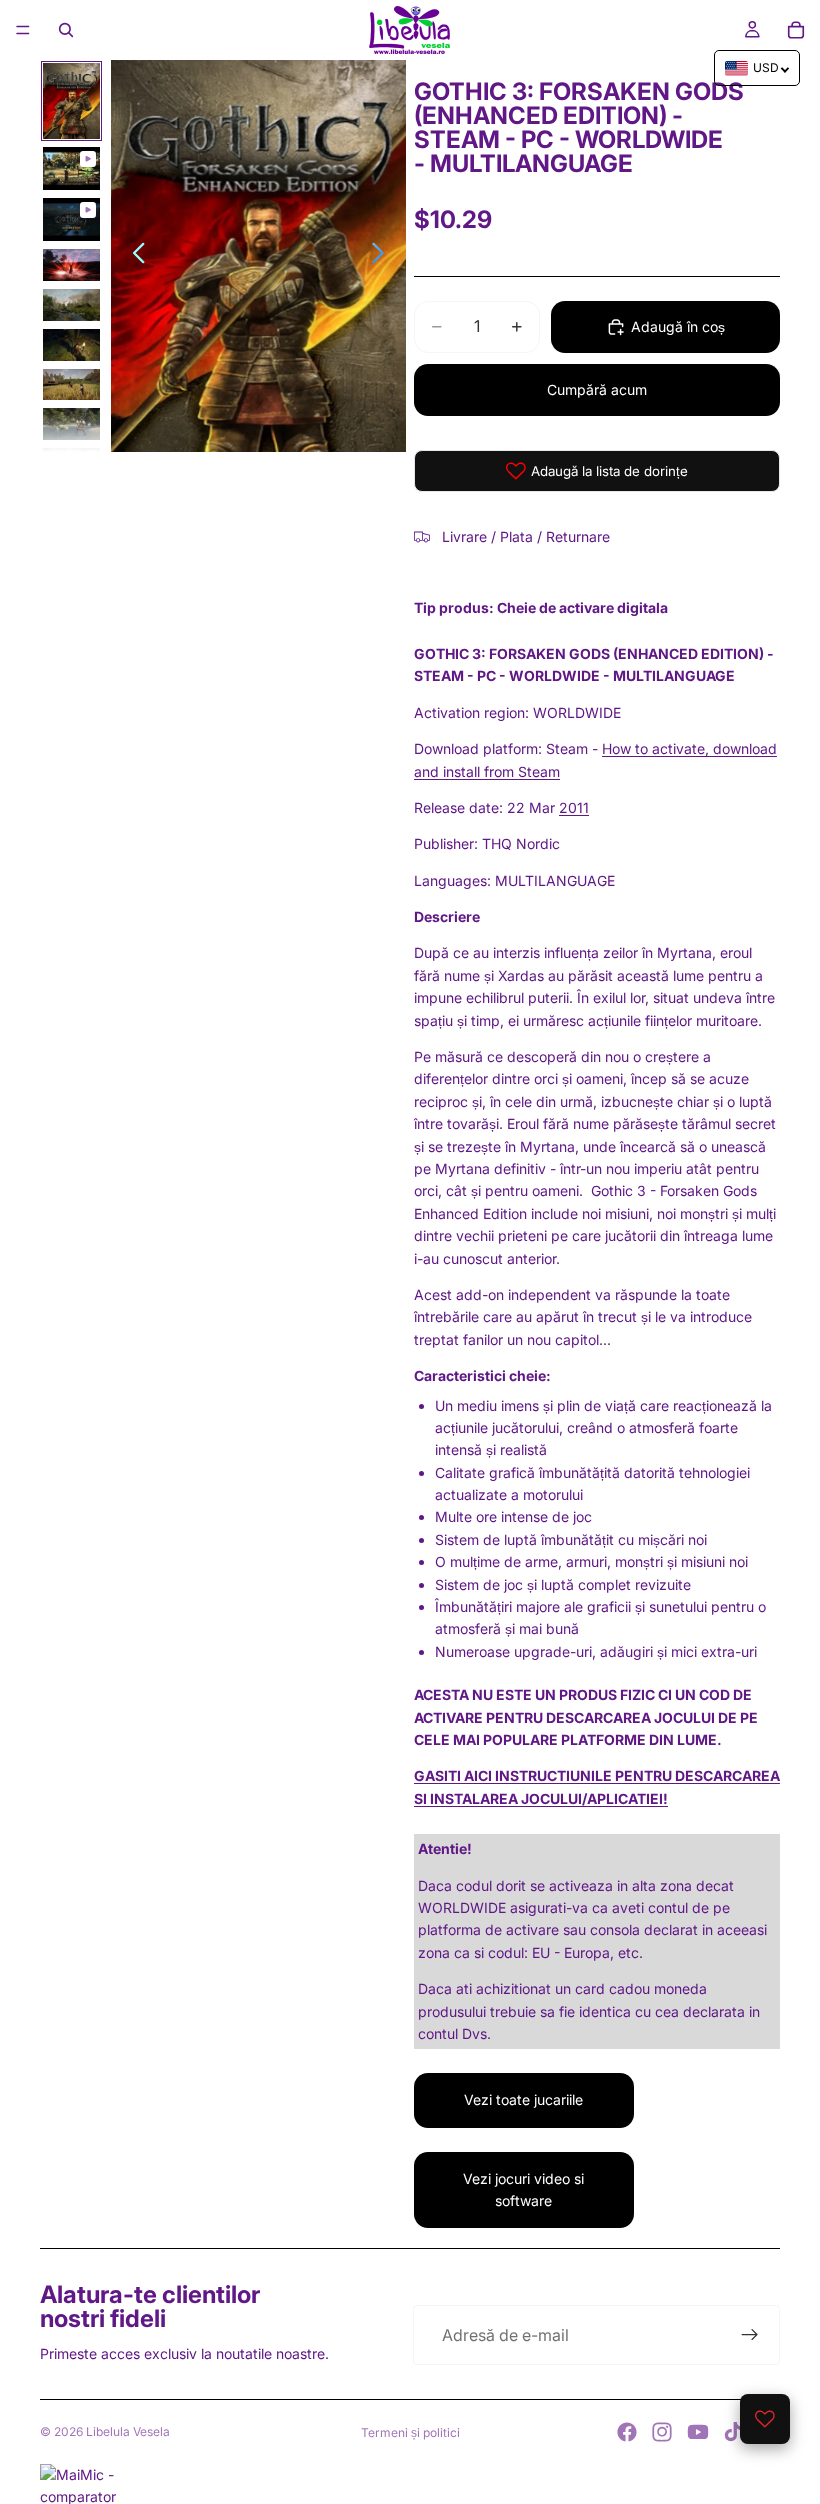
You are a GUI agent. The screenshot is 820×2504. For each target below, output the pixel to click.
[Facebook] (627, 2432)
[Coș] (796, 30)
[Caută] (66, 30)
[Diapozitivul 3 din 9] (71, 219)
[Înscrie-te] (750, 2335)
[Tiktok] (733, 2432)
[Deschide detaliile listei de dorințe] (765, 2419)
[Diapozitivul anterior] (133, 256)
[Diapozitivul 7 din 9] (71, 385)
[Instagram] (662, 2432)
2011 (574, 807)
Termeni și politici (410, 2432)
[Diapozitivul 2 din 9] (71, 168)
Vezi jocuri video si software (523, 2189)
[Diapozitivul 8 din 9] (71, 424)
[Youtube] (698, 2432)
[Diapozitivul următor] (383, 256)
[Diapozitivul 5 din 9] (71, 305)
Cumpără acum (597, 389)
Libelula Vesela (128, 2431)
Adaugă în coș (678, 326)
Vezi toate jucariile (523, 2099)
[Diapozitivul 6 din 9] (71, 345)
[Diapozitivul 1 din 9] (71, 101)
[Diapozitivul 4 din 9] (71, 265)
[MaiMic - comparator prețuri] (410, 2484)
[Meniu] (23, 30)
